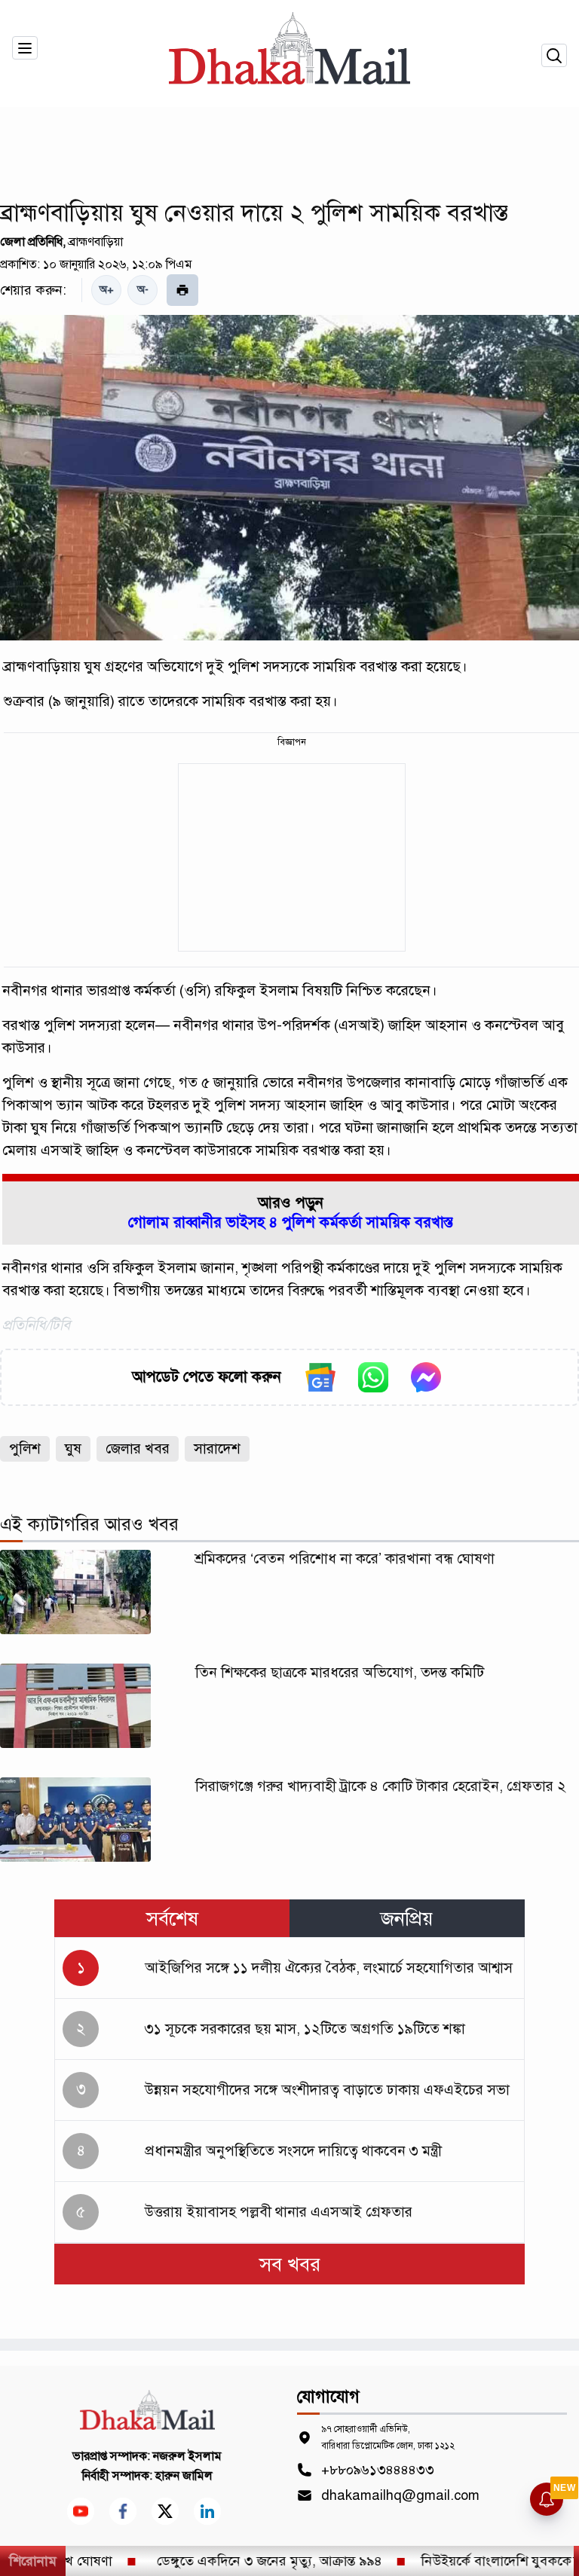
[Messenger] (426, 1377)
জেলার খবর (138, 1448)
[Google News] (320, 1377)
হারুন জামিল (184, 2476)
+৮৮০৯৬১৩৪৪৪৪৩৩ (378, 2470)
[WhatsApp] (373, 1377)
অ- (143, 290)
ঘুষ (73, 1448)
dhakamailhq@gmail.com (400, 2495)
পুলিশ (25, 1448)
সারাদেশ (217, 1448)
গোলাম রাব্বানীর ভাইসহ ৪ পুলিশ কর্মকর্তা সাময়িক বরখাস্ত (291, 1222)
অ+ (107, 290)
